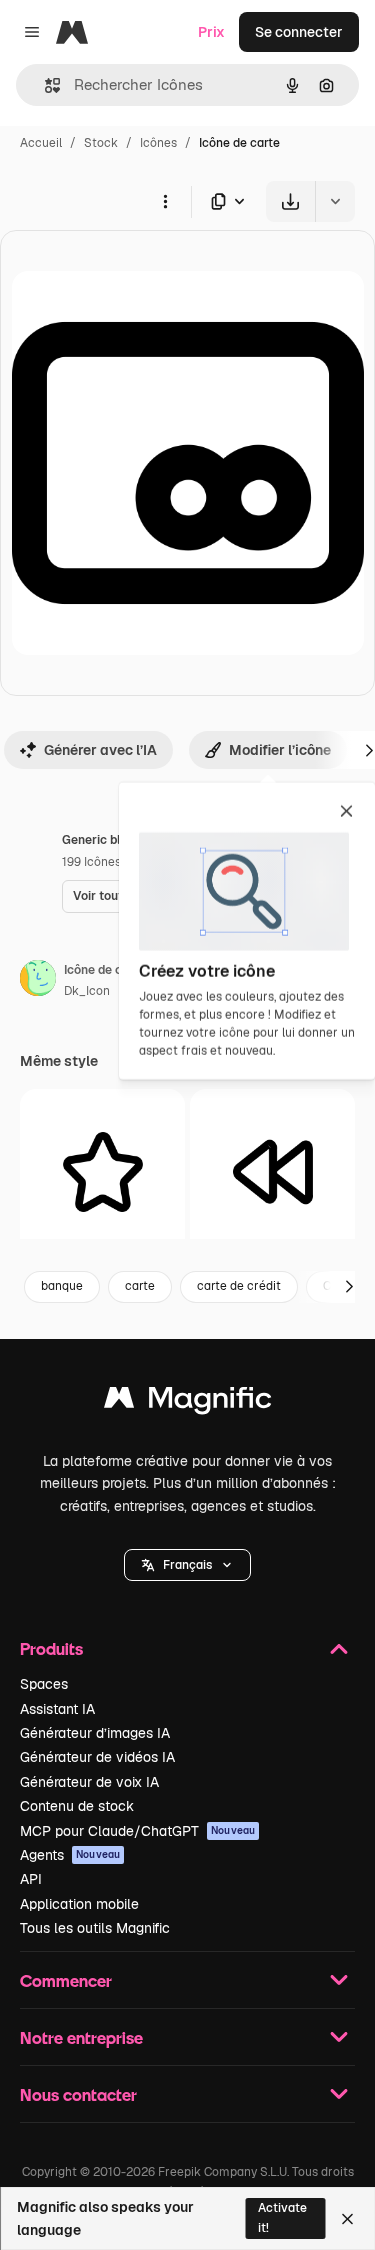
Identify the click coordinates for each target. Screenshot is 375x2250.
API (31, 1879)
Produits (51, 1648)
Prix (211, 32)
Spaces (44, 1684)
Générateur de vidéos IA (97, 1757)
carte (140, 1286)
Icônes (158, 143)
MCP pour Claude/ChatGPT (137, 1831)
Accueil (41, 143)
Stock (101, 143)
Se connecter (299, 32)
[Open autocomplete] (44, 85)
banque (62, 1286)
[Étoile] (102, 1171)
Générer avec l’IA (100, 750)
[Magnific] (188, 1402)
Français (187, 1565)
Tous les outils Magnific (95, 1928)
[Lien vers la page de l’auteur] (38, 981)
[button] (187, 1565)
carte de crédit (239, 1286)
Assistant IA (57, 1709)
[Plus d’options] (165, 201)
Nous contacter (78, 2094)
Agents (70, 1855)
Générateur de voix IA (89, 1782)
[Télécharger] (290, 201)
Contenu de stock (77, 1806)
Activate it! (282, 2217)
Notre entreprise (81, 2037)
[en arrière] (272, 1171)
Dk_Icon (87, 991)
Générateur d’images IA (95, 1733)
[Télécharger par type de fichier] (229, 201)
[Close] (347, 2219)
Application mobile (79, 1904)
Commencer (66, 1980)
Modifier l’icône (280, 750)
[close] (346, 813)
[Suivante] (349, 1287)
